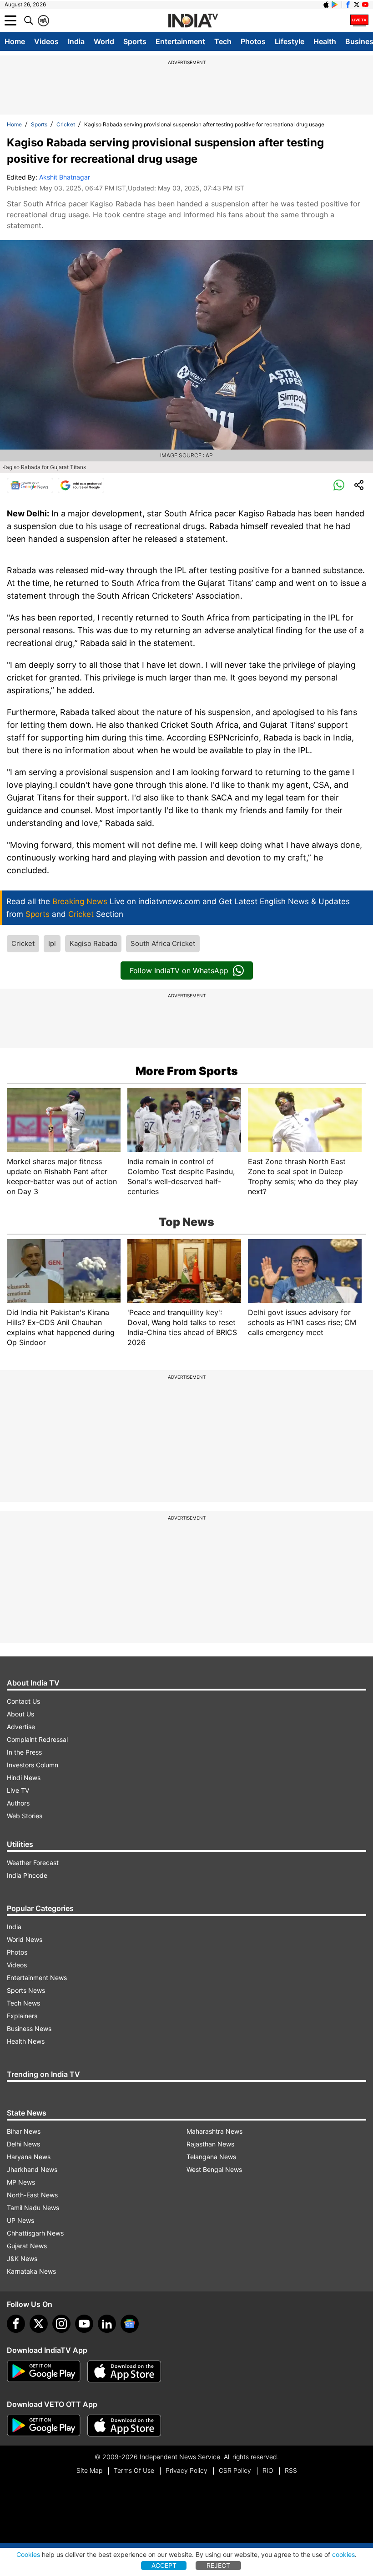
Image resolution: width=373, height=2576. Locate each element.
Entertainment (180, 41)
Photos (253, 41)
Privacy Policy (186, 2470)
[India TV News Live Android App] (44, 2371)
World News (25, 1939)
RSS (291, 2470)
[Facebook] (16, 2324)
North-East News (32, 2195)
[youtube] (84, 2324)
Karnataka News (31, 2271)
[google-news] (130, 2324)
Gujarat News (27, 2246)
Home (15, 41)
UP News (20, 2220)
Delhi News (23, 2144)
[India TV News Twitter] (357, 5)
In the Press (24, 1752)
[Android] (335, 5)
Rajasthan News (210, 2144)
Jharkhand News (32, 2169)
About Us (20, 1714)
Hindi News (24, 1778)
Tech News (23, 2003)
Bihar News (24, 2131)
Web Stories (25, 1816)
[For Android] (44, 2426)
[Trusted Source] (81, 485)
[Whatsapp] (339, 485)
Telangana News (211, 2157)
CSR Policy (235, 2470)
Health (325, 41)
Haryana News (29, 2157)
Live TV (18, 1790)
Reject (218, 2565)
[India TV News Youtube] (365, 5)
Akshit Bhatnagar (65, 177)
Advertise (21, 1727)
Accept (164, 2565)
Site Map (89, 2470)
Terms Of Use (134, 2470)
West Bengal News (214, 2169)
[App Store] (124, 2371)
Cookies (28, 2554)
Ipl (52, 943)
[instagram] (61, 2324)
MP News (21, 2182)
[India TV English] (193, 21)
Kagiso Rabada (93, 943)
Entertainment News (37, 1978)
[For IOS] (124, 2426)
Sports (135, 41)
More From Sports (187, 1071)
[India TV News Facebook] (348, 5)
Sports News (26, 1990)
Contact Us (23, 1701)
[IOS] (326, 5)
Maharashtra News (214, 2131)
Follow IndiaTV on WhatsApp (179, 970)
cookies (343, 2554)
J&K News (22, 2258)
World (104, 41)
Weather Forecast (33, 1863)
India (76, 41)
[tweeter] (39, 2324)
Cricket (66, 124)
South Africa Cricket (163, 943)
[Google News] (30, 485)
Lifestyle (290, 41)
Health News (26, 2041)
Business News (29, 2028)
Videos (46, 41)
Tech (223, 41)
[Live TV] (359, 20)
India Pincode (27, 1875)
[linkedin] (107, 2324)
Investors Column (33, 1765)
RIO (268, 2470)
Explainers (22, 2016)
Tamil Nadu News (33, 2208)
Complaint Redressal (37, 1739)
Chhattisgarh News (35, 2233)
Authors (18, 1803)
